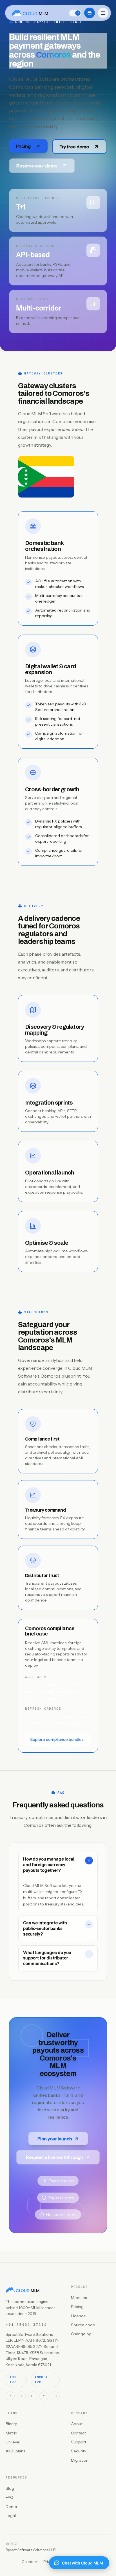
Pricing (23, 146)
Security (79, 2451)
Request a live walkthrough (55, 2157)
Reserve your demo (37, 166)
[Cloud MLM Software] (30, 13)
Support (79, 2442)
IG (55, 2396)
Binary (11, 2424)
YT (33, 2396)
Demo (11, 2507)
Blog (10, 2488)
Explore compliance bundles (57, 1739)
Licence (78, 2316)
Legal (11, 2516)
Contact (78, 2433)
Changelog (81, 2334)
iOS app (13, 2380)
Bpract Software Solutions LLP (31, 2550)
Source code (83, 2325)
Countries (30, 2562)
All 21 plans (15, 2451)
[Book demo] (90, 13)
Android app (42, 2380)
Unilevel (13, 2442)
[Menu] (103, 13)
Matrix (11, 2433)
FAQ (9, 2497)
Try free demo (74, 147)
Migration (80, 2460)
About (77, 2424)
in (10, 2396)
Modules (79, 2298)
